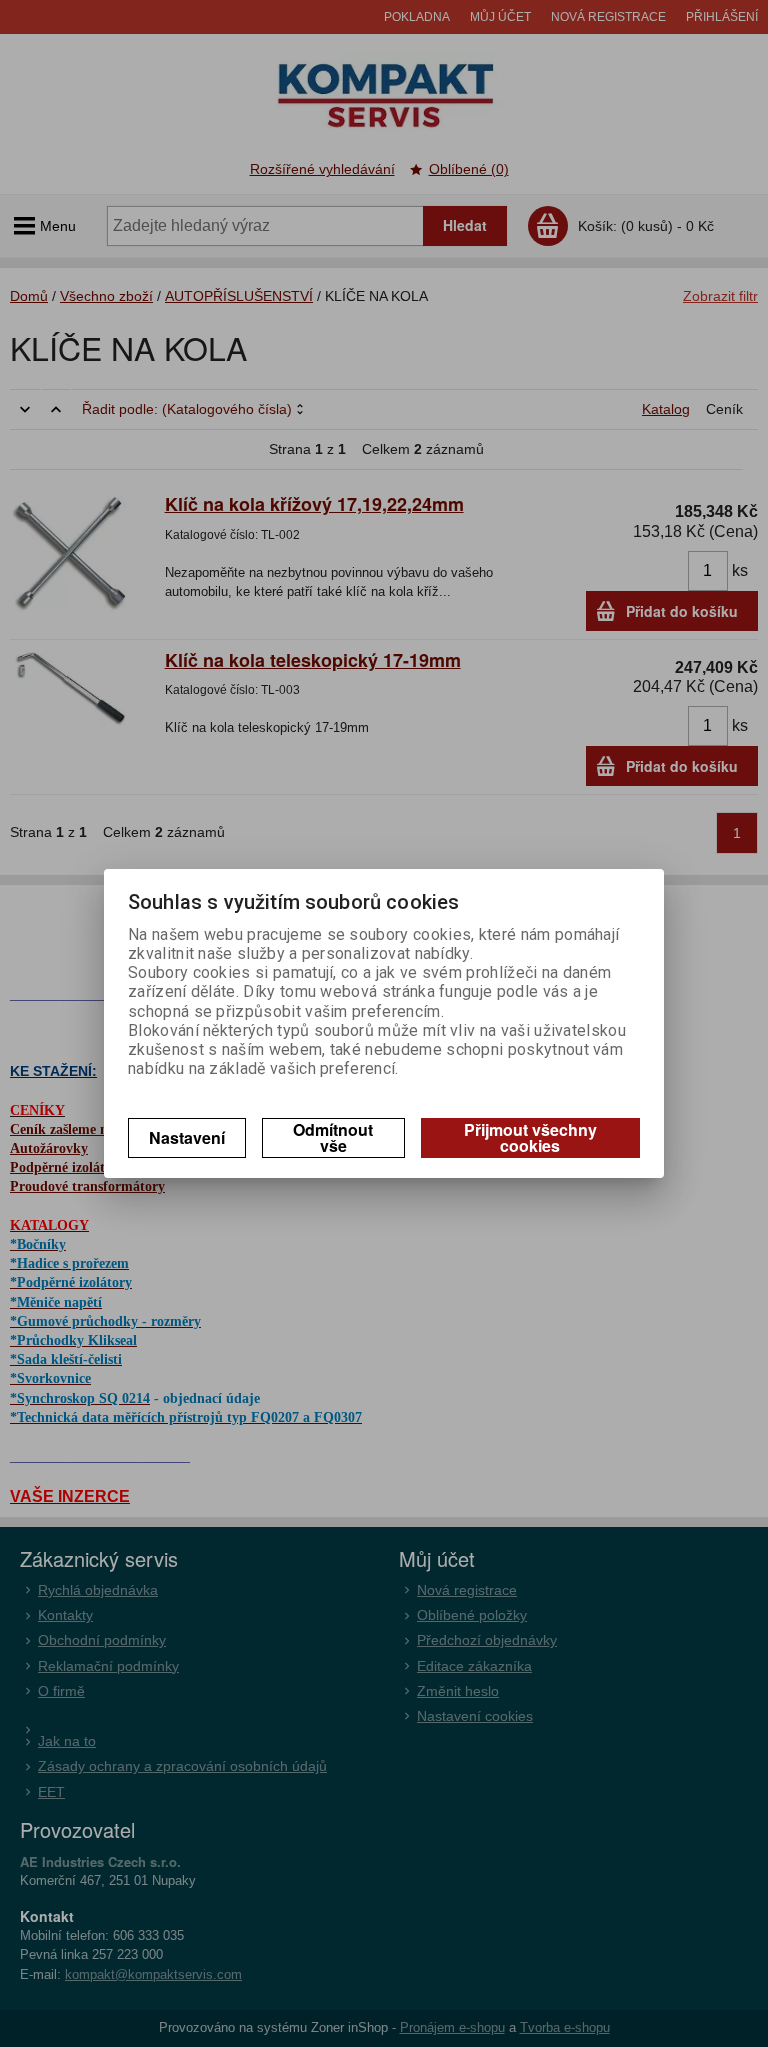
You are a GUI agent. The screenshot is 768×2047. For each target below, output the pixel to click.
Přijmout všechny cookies (530, 1137)
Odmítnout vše (333, 1137)
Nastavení (187, 1137)
